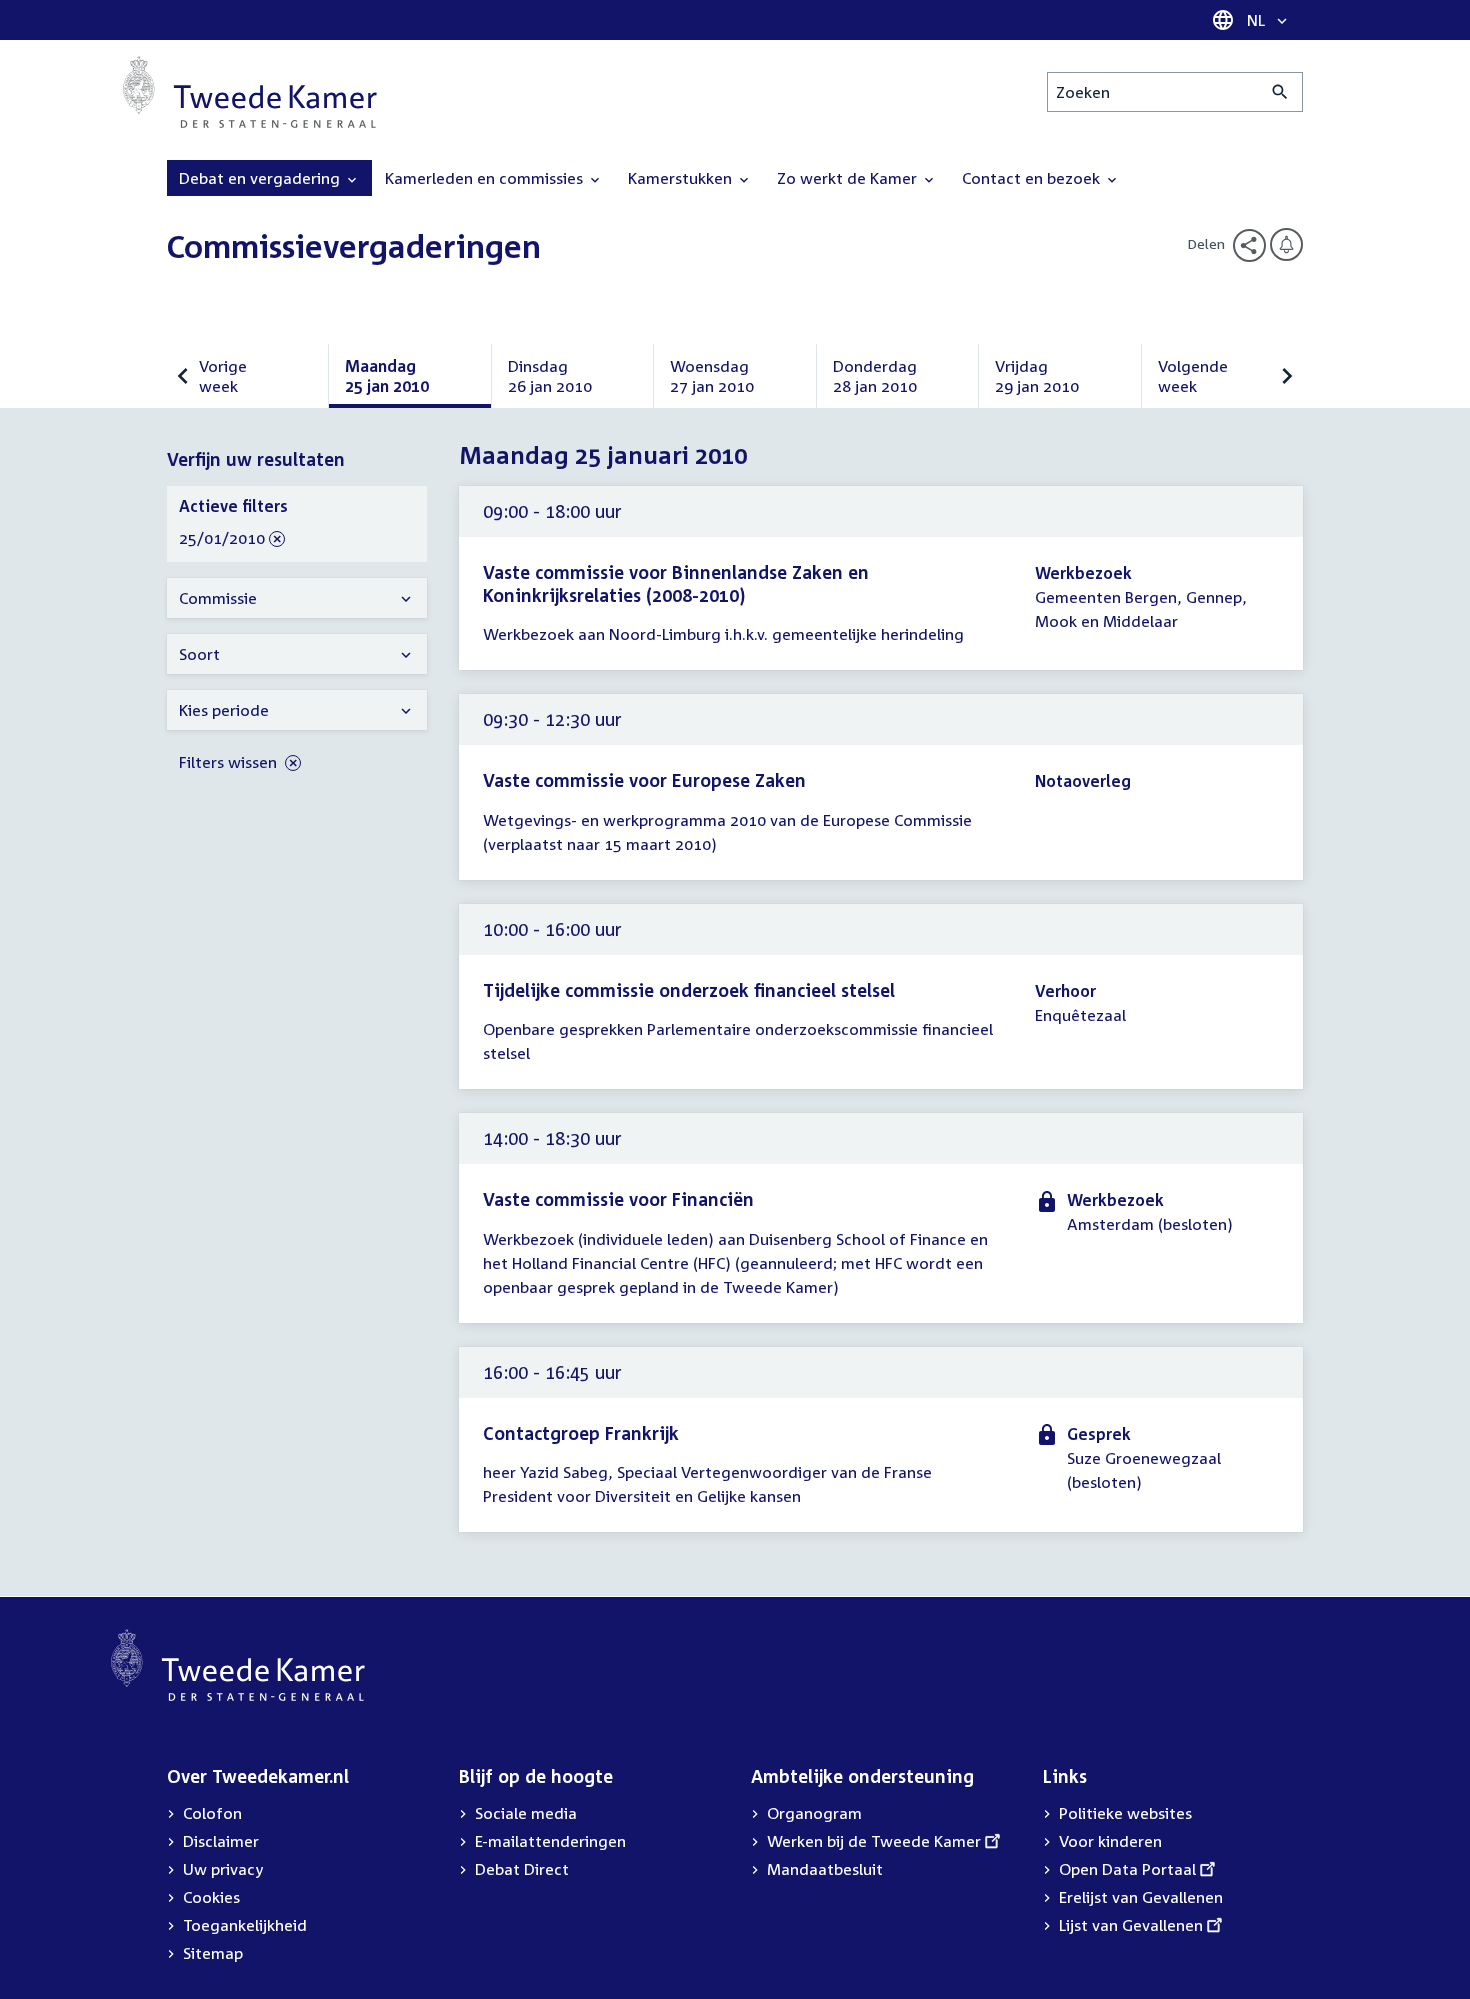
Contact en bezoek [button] (1033, 178)
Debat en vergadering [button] (261, 178)
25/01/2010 (222, 539)
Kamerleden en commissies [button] (486, 178)
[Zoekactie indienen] (1280, 92)
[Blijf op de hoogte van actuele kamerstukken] (1286, 244)
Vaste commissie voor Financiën (618, 1199)
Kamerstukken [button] (682, 178)
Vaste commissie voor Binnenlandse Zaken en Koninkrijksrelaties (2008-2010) (676, 583)
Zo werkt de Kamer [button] (849, 178)
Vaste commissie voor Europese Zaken (644, 780)
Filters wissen (230, 762)
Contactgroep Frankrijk (581, 1433)
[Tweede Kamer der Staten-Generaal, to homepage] (250, 92)
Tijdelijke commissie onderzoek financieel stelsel (689, 990)
